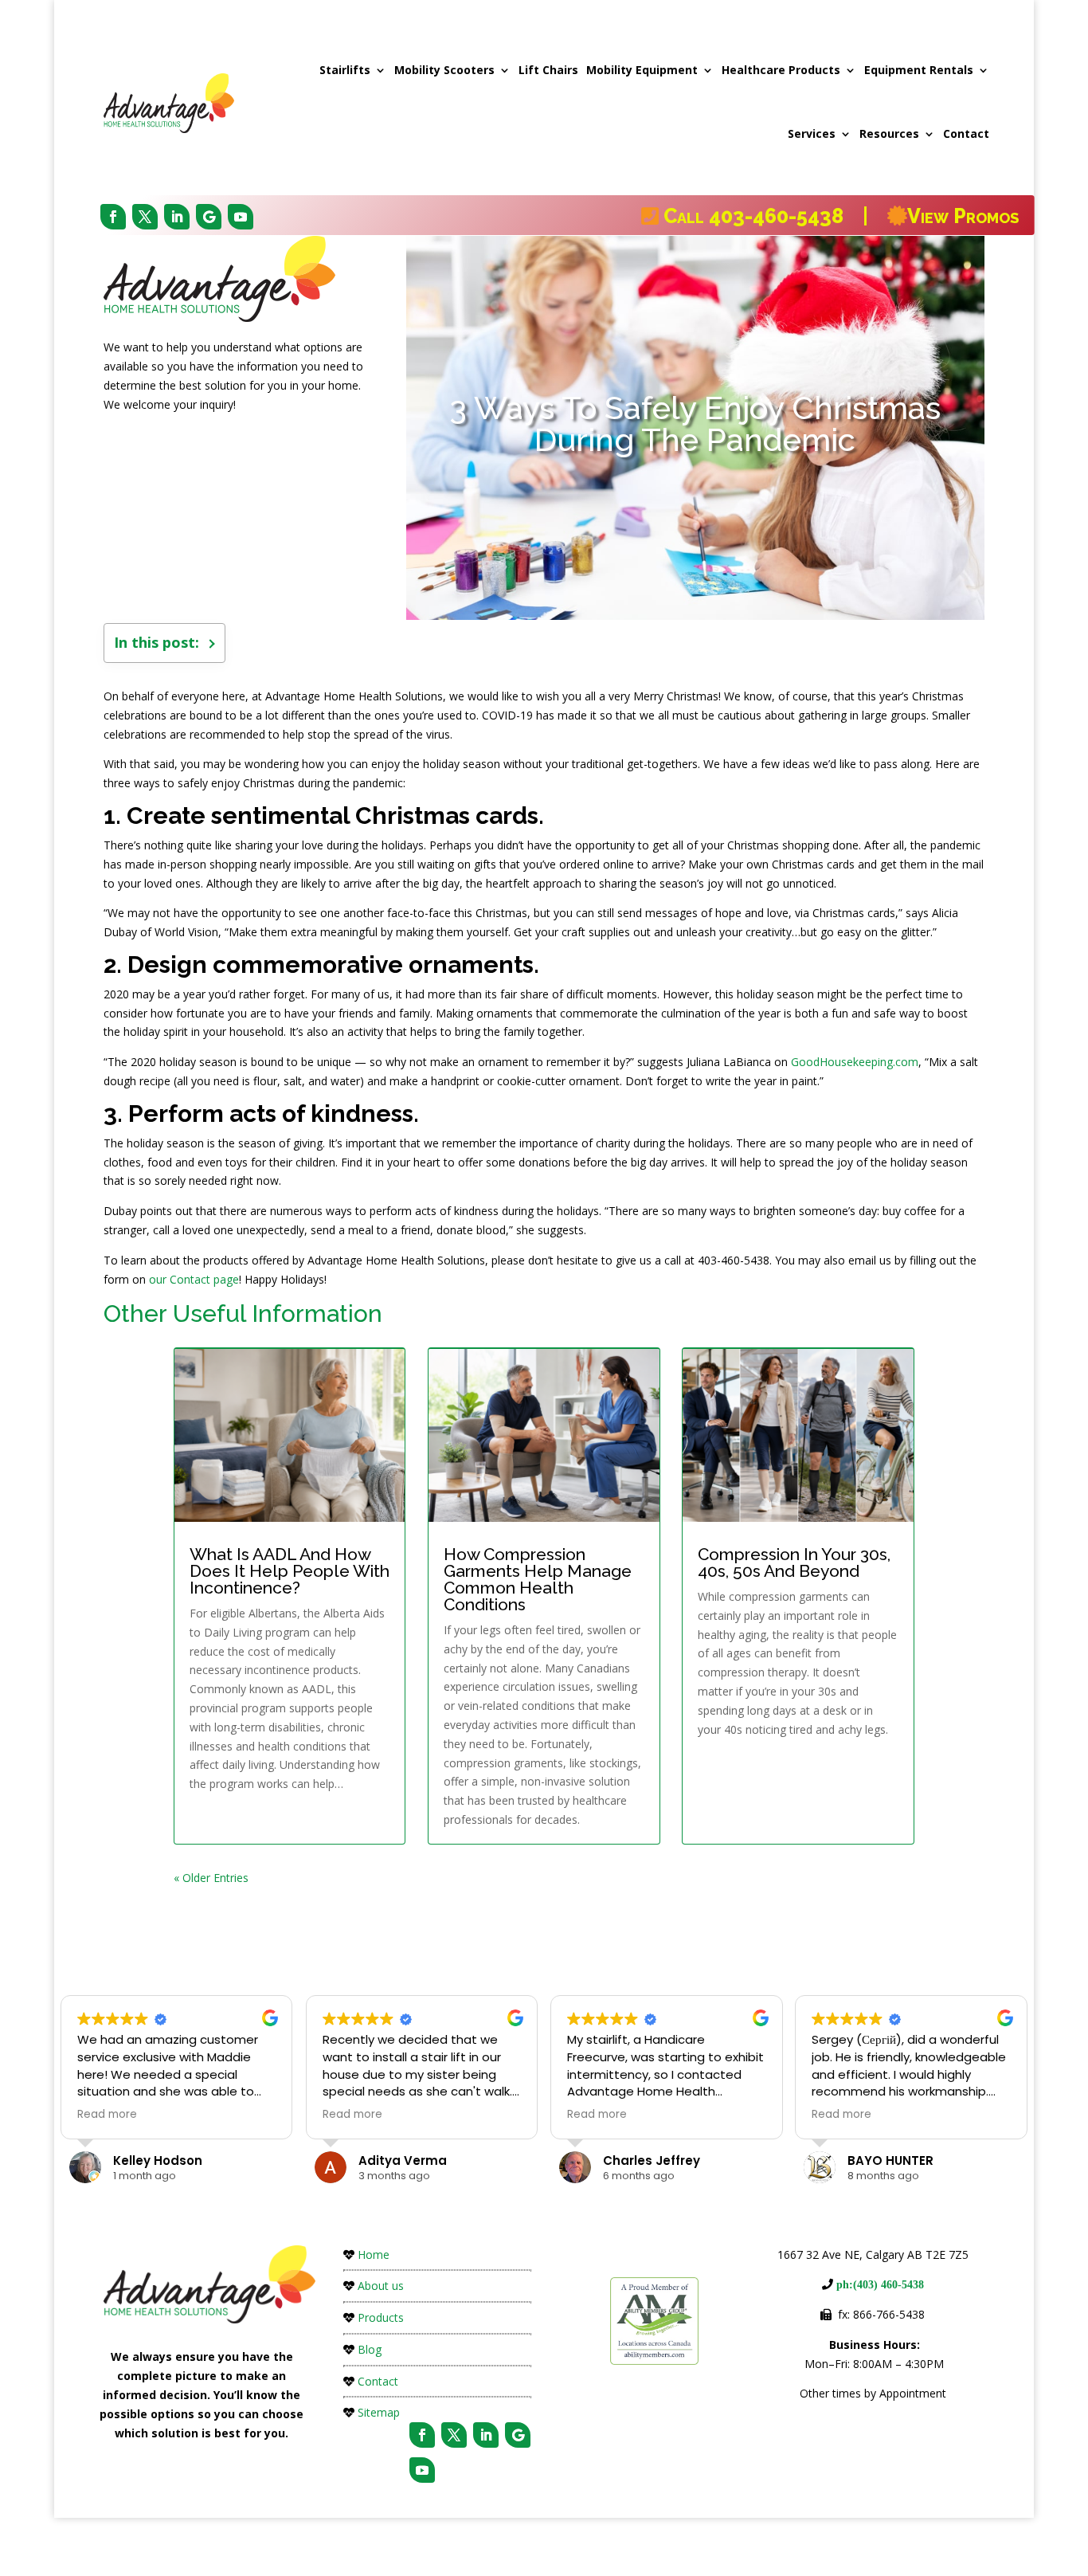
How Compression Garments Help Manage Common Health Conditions (538, 1579)
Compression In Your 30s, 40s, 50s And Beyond (794, 1562)
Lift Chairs (548, 70)
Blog (370, 2349)
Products (381, 2317)
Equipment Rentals (919, 70)
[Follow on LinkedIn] (177, 217)
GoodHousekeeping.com (855, 1062)
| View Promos (938, 216)
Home (374, 2254)
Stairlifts (345, 70)
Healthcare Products (781, 70)
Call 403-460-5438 (761, 216)
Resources (889, 133)
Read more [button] (107, 2115)
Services (812, 133)
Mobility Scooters (444, 70)
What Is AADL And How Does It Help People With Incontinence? (290, 1571)
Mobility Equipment (642, 70)
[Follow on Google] (209, 217)
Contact (966, 133)
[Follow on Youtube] (241, 217)
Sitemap (379, 2412)
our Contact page (194, 1279)
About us (381, 2286)
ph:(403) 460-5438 (879, 2284)
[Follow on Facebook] (113, 217)
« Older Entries (211, 1878)
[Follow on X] (145, 217)
